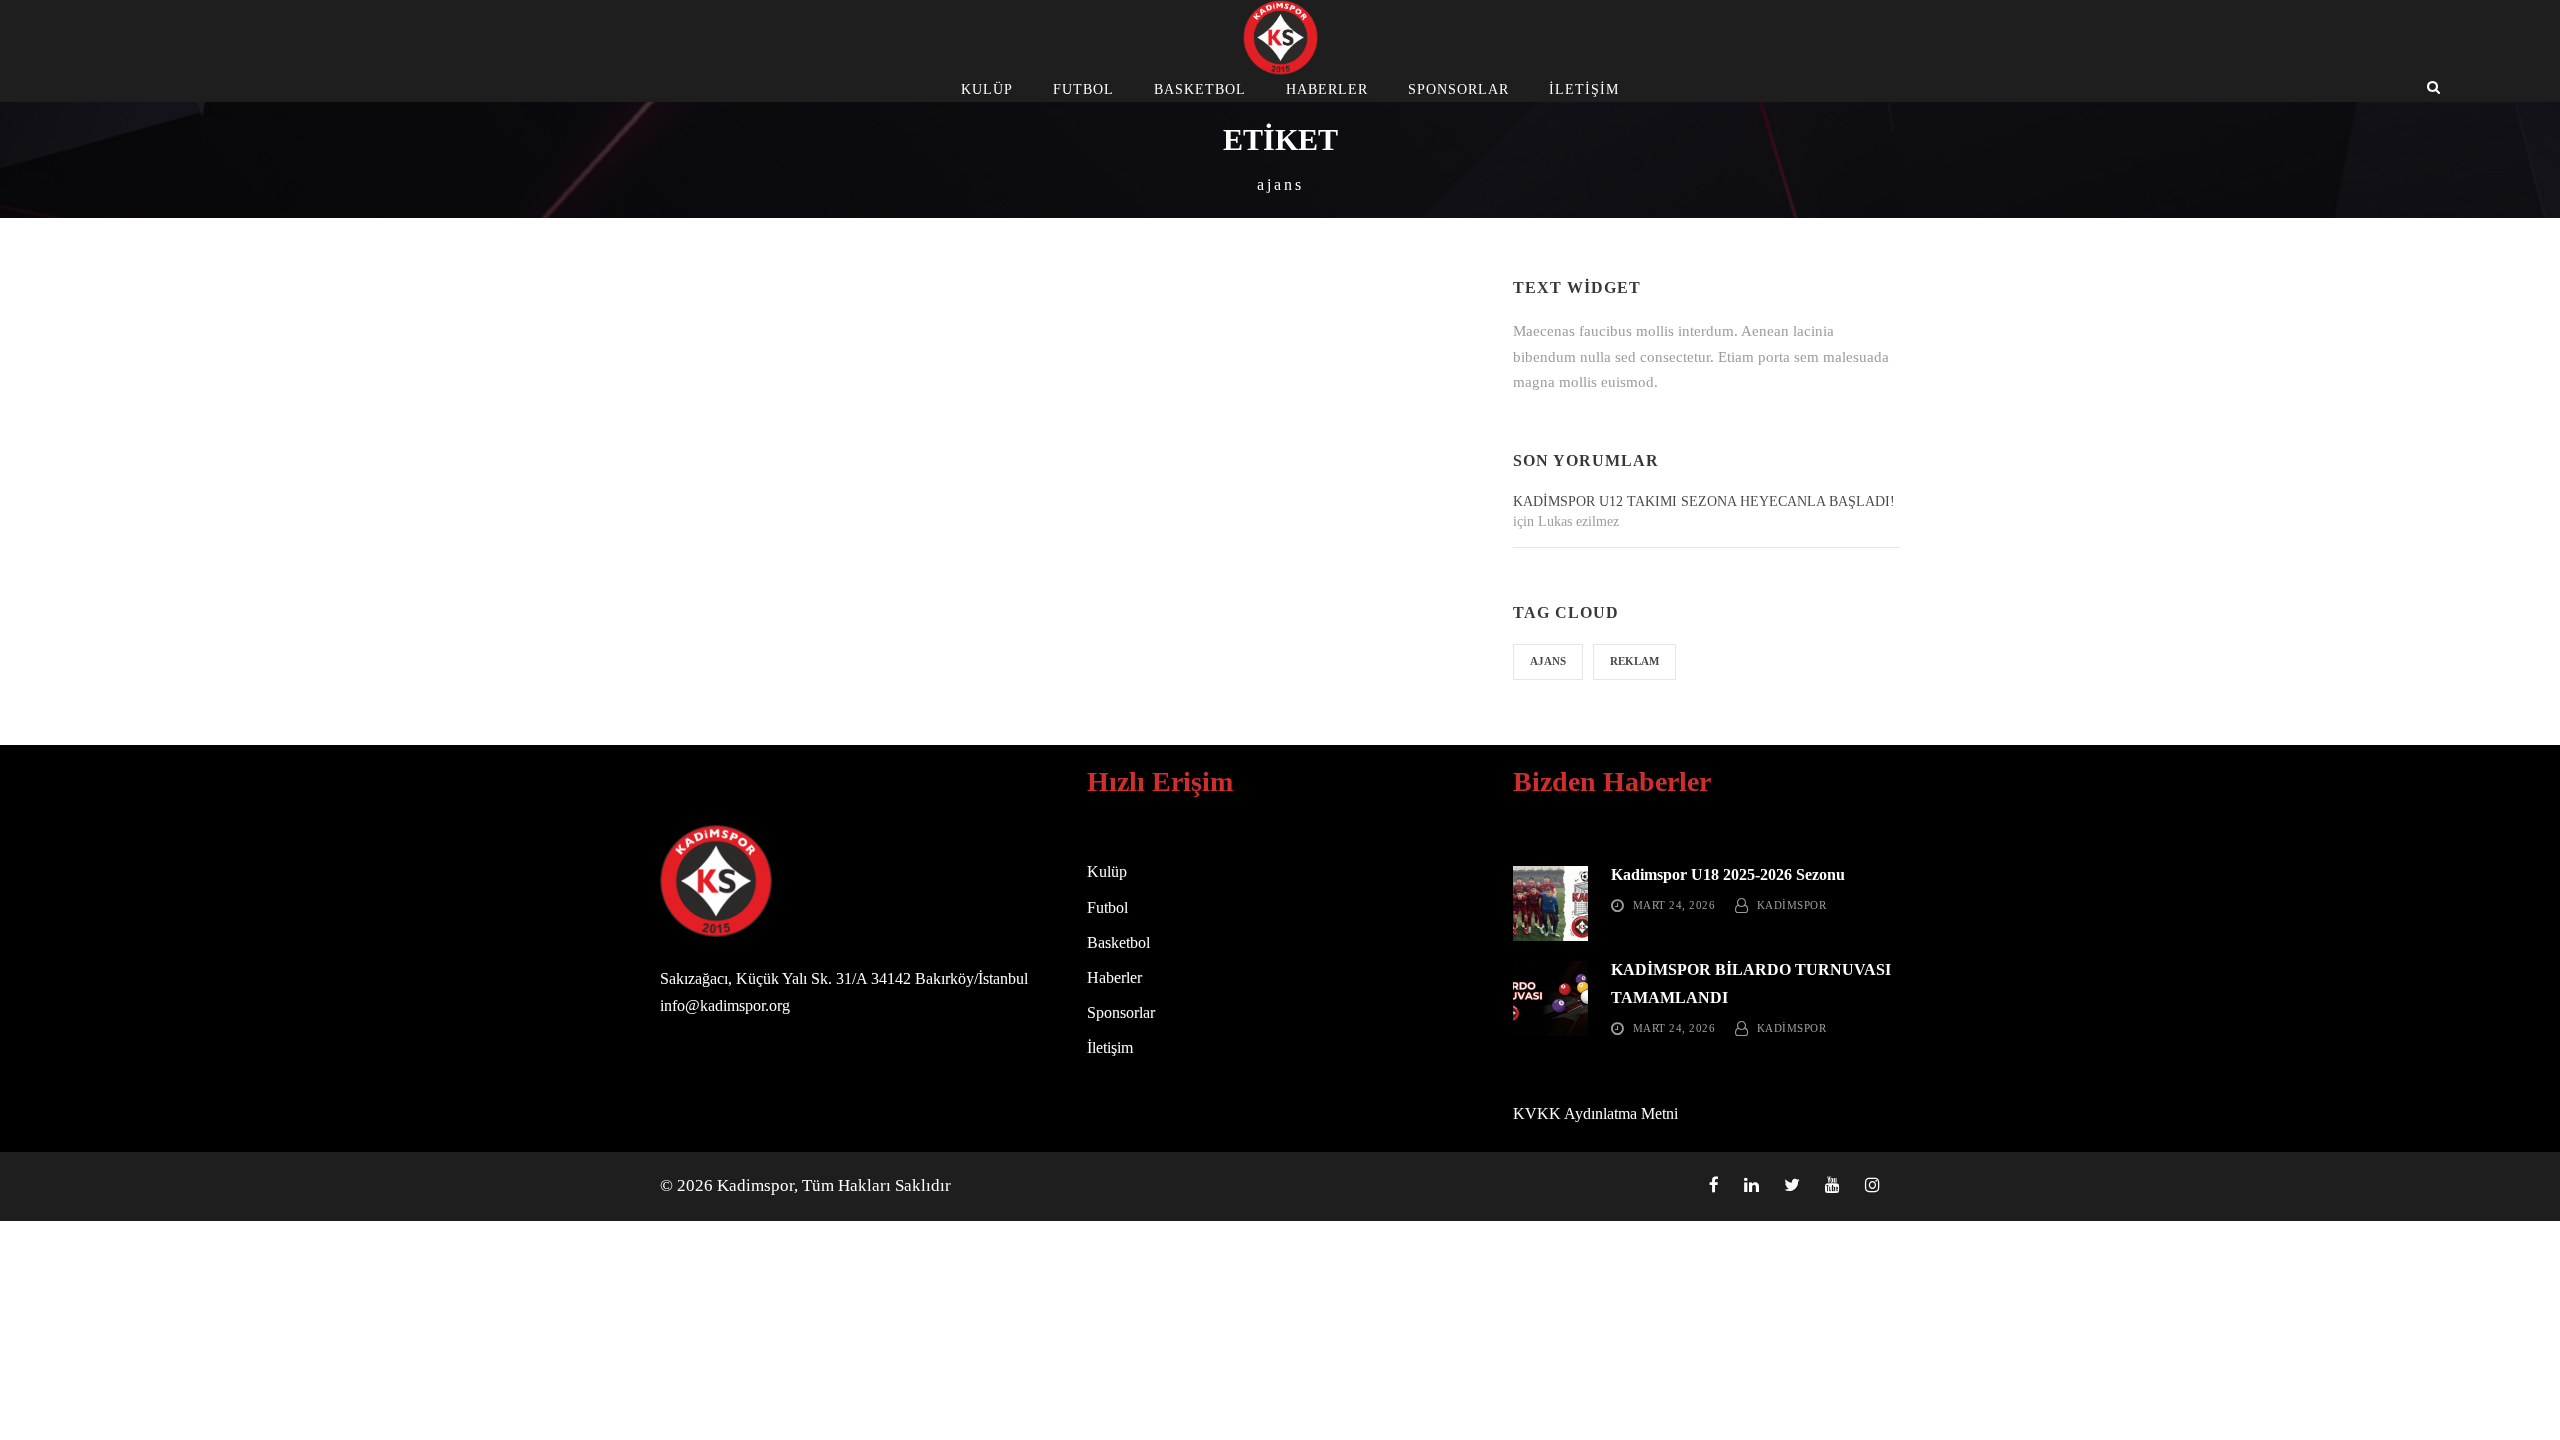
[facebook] (1714, 1185)
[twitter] (1792, 1185)
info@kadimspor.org (725, 1005)
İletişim (1584, 89)
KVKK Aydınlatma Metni (1595, 1113)
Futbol (1083, 89)
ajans (1548, 661)
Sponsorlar (1458, 89)
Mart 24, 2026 (1674, 906)
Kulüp (987, 89)
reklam (1634, 661)
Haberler (1327, 89)
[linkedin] (1751, 1185)
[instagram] (1872, 1185)
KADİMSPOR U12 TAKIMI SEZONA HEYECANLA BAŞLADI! (1704, 501)
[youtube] (1832, 1185)
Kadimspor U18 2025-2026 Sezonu (1728, 874)
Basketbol (1200, 89)
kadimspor (1792, 906)
